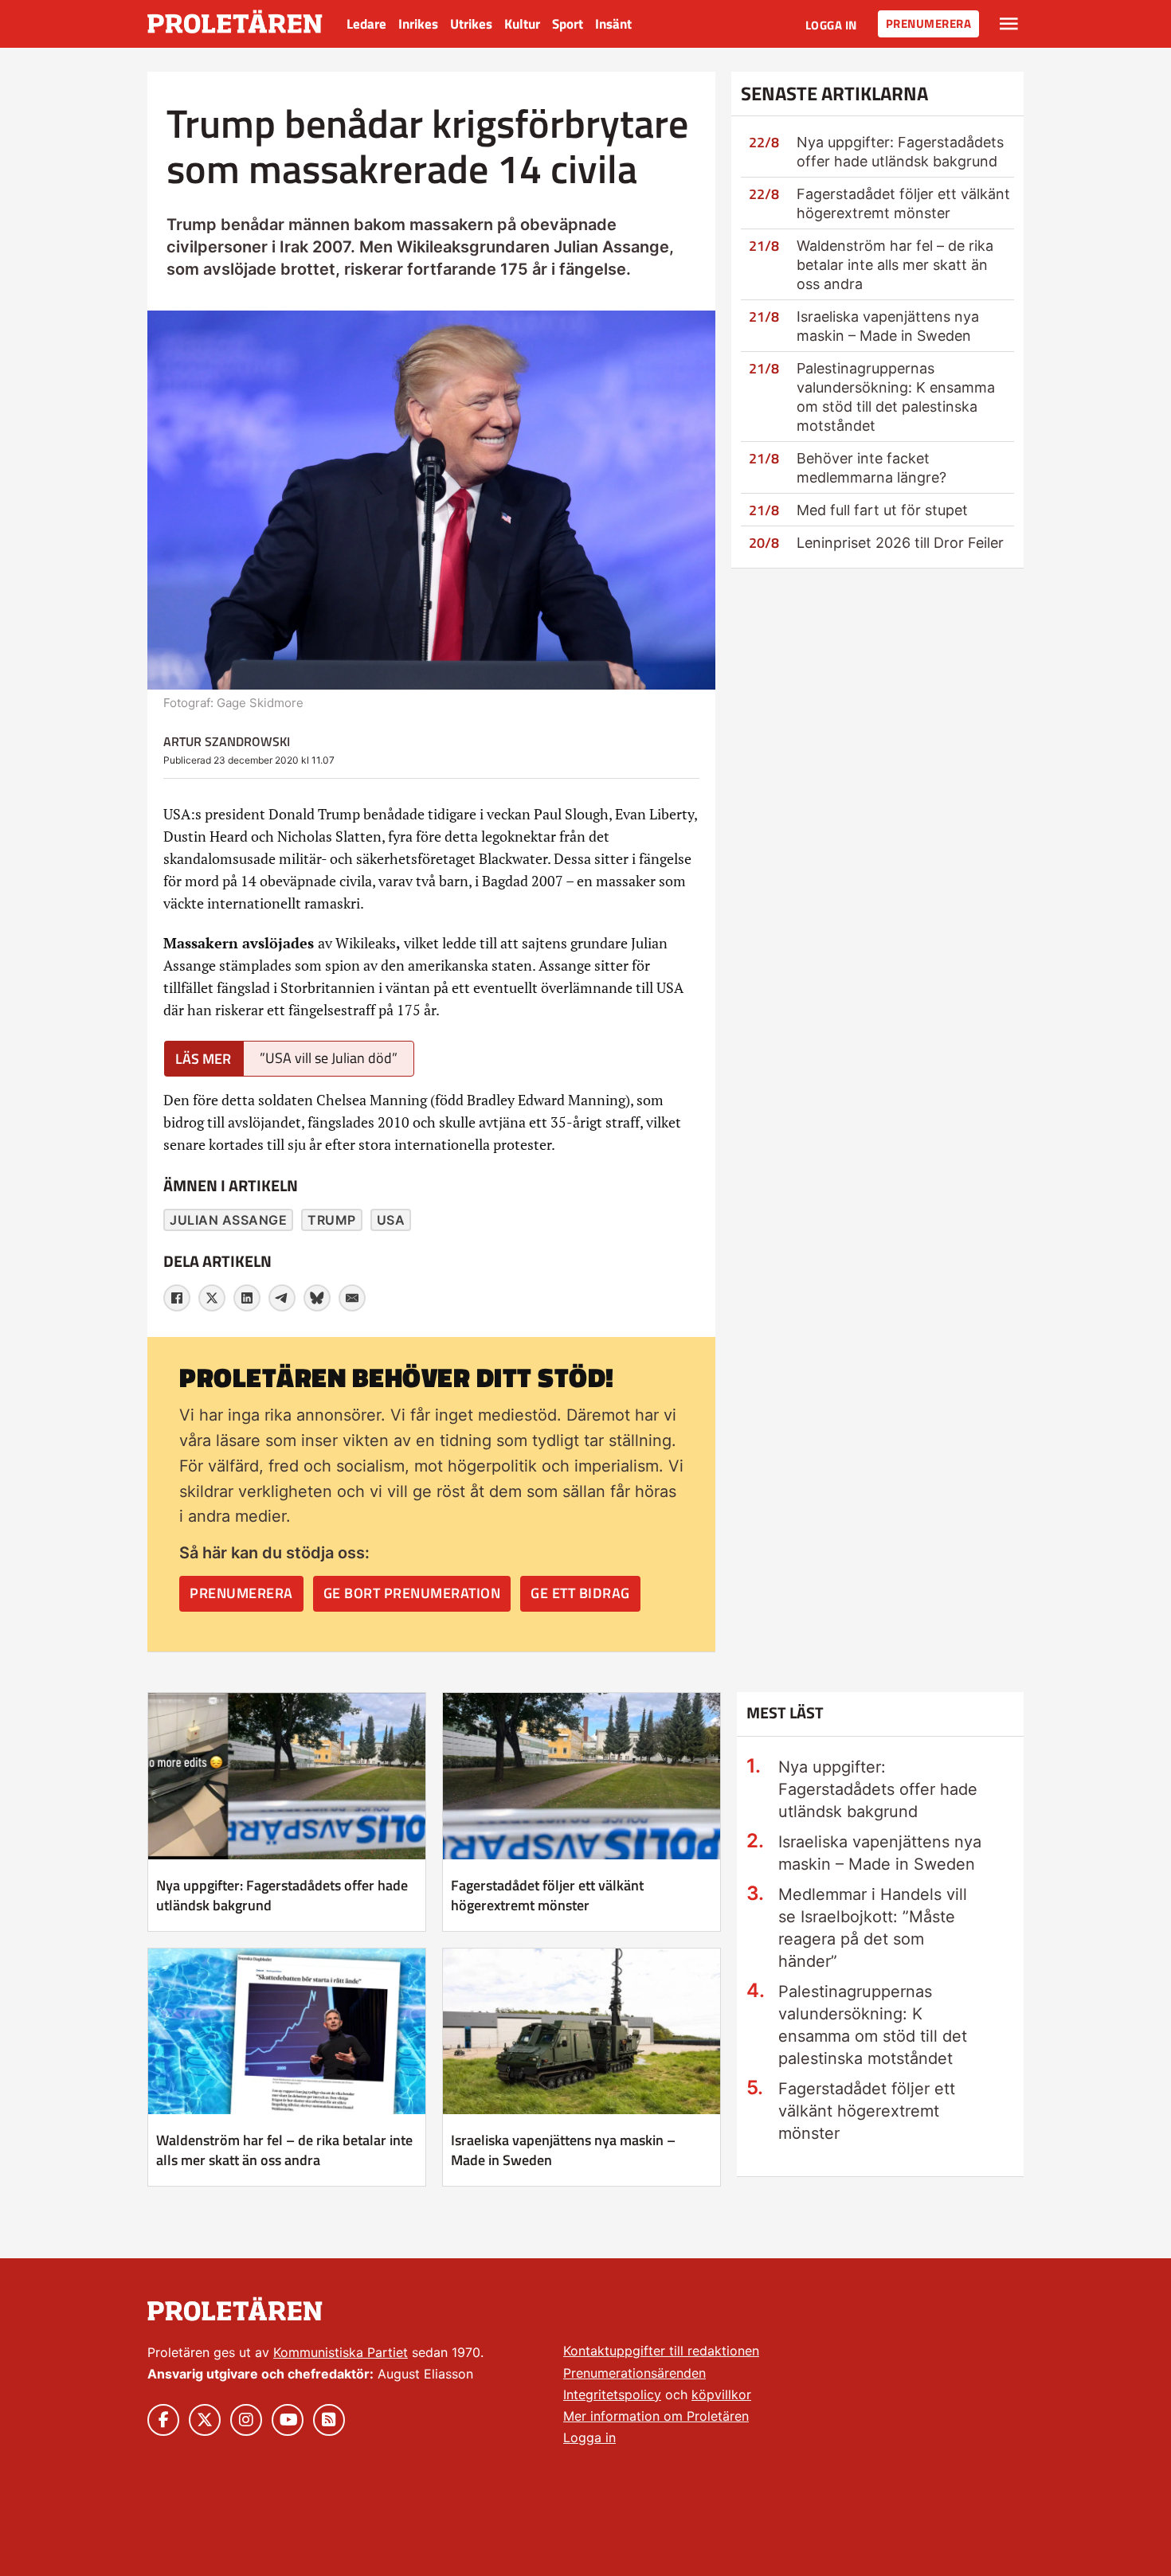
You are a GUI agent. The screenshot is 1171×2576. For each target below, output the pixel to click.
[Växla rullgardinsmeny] (1009, 24)
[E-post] (352, 1298)
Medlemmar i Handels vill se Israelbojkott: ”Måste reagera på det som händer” (873, 1928)
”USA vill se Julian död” (329, 1058)
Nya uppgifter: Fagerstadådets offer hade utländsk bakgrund (282, 1895)
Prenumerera (929, 23)
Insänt (613, 24)
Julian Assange (228, 1220)
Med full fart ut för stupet (882, 510)
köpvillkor (721, 2394)
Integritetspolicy (612, 2394)
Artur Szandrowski (227, 741)
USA (391, 1220)
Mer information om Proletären (656, 2416)
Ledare (366, 24)
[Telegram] (282, 1298)
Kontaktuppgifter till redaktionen (661, 2351)
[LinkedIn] (247, 1298)
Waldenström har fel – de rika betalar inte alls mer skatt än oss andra (895, 265)
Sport (568, 24)
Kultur (522, 24)
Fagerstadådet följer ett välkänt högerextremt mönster (547, 1895)
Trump (332, 1220)
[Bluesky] (317, 1298)
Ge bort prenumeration (412, 1593)
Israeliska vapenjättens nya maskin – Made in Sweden (563, 2150)
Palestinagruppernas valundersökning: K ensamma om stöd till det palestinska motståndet (873, 2025)
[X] (212, 1298)
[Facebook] (177, 1298)
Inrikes (418, 24)
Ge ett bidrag (580, 1593)
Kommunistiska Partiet (341, 2352)
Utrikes (471, 24)
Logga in (831, 25)
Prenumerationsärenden (634, 2373)
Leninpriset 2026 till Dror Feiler (900, 543)
